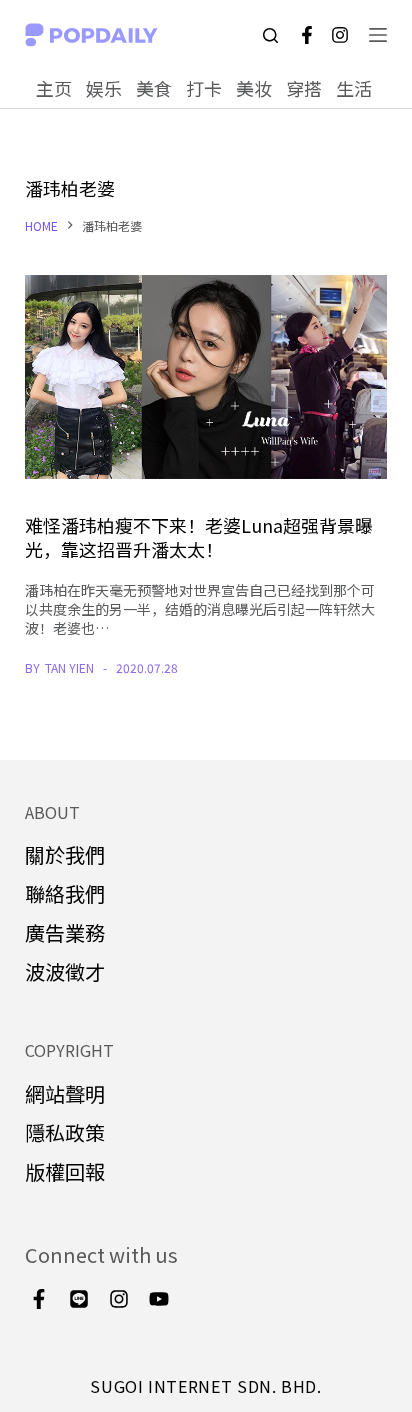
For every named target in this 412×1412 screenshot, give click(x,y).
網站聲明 (65, 1093)
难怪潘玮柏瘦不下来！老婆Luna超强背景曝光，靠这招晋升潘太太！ (199, 536)
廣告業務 (65, 932)
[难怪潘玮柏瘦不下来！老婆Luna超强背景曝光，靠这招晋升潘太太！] (206, 377)
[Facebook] (307, 35)
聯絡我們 (65, 893)
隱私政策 (65, 1132)
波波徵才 (65, 971)
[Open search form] (270, 35)
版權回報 (65, 1171)
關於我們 (65, 854)
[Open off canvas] (378, 35)
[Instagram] (340, 35)
